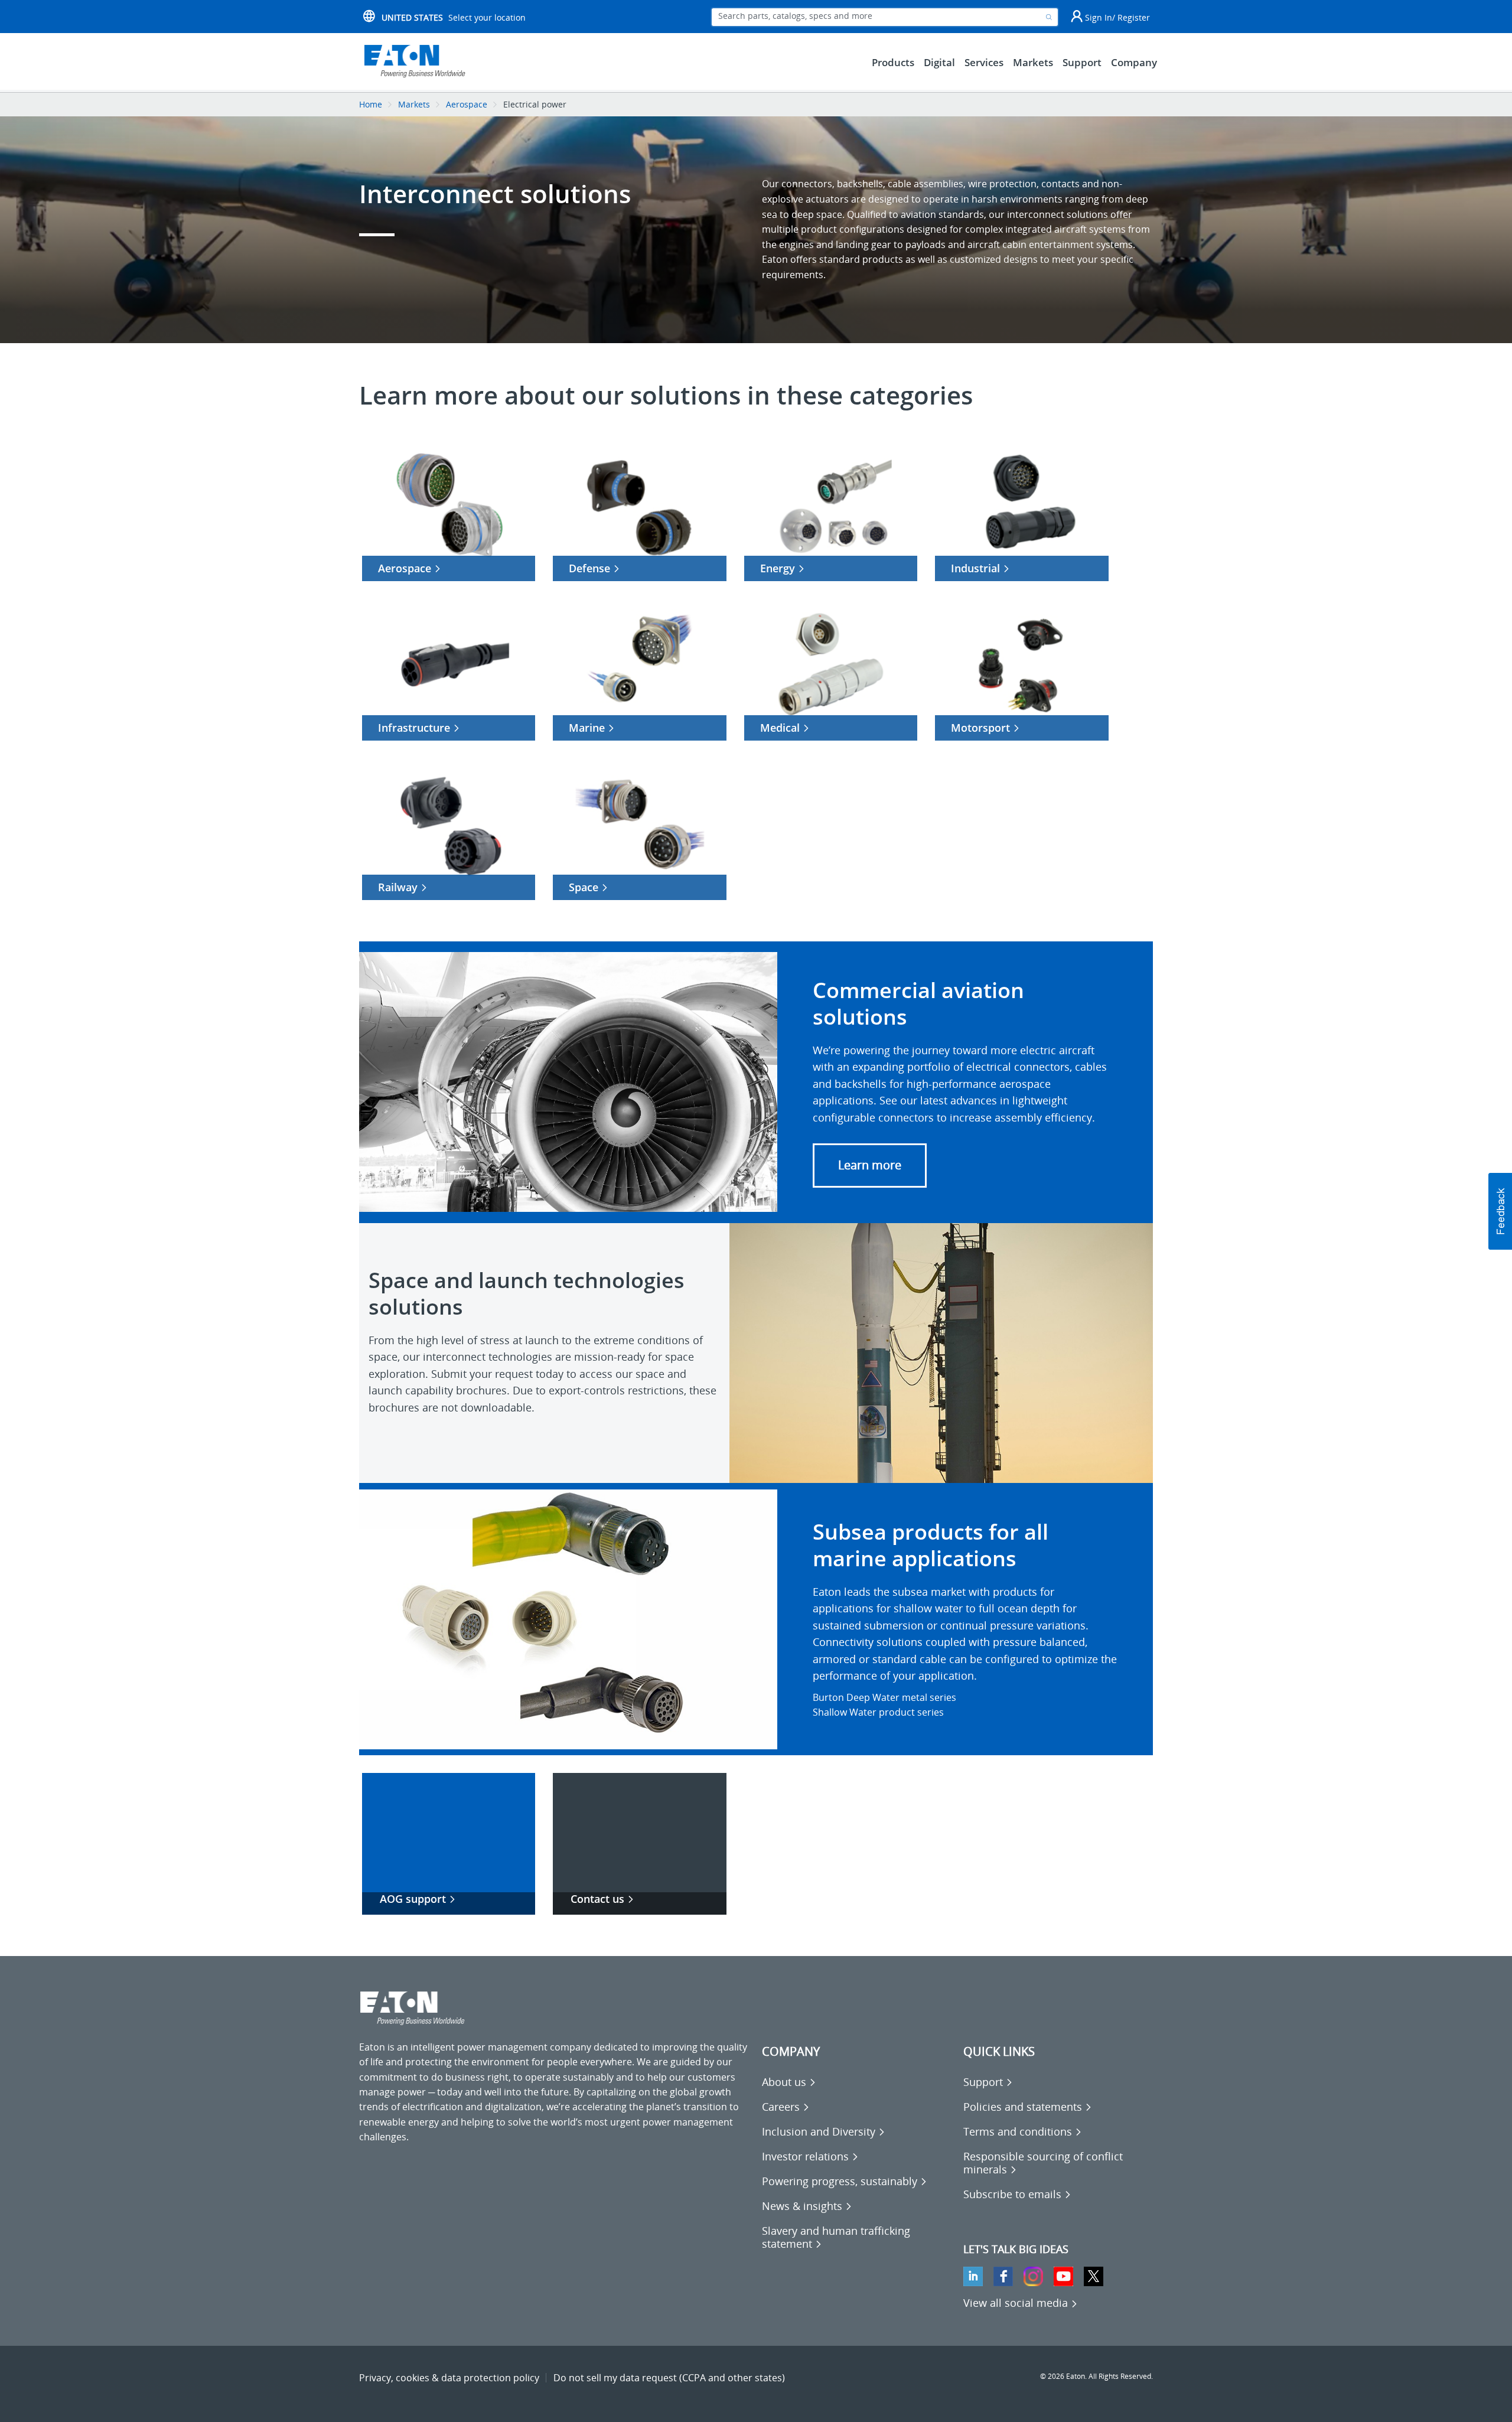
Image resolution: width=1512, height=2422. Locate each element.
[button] (870, 1166)
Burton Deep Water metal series (884, 1697)
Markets (414, 104)
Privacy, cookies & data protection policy (449, 2378)
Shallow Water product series (878, 1712)
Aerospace (467, 104)
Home (371, 104)
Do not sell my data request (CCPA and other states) (669, 2378)
